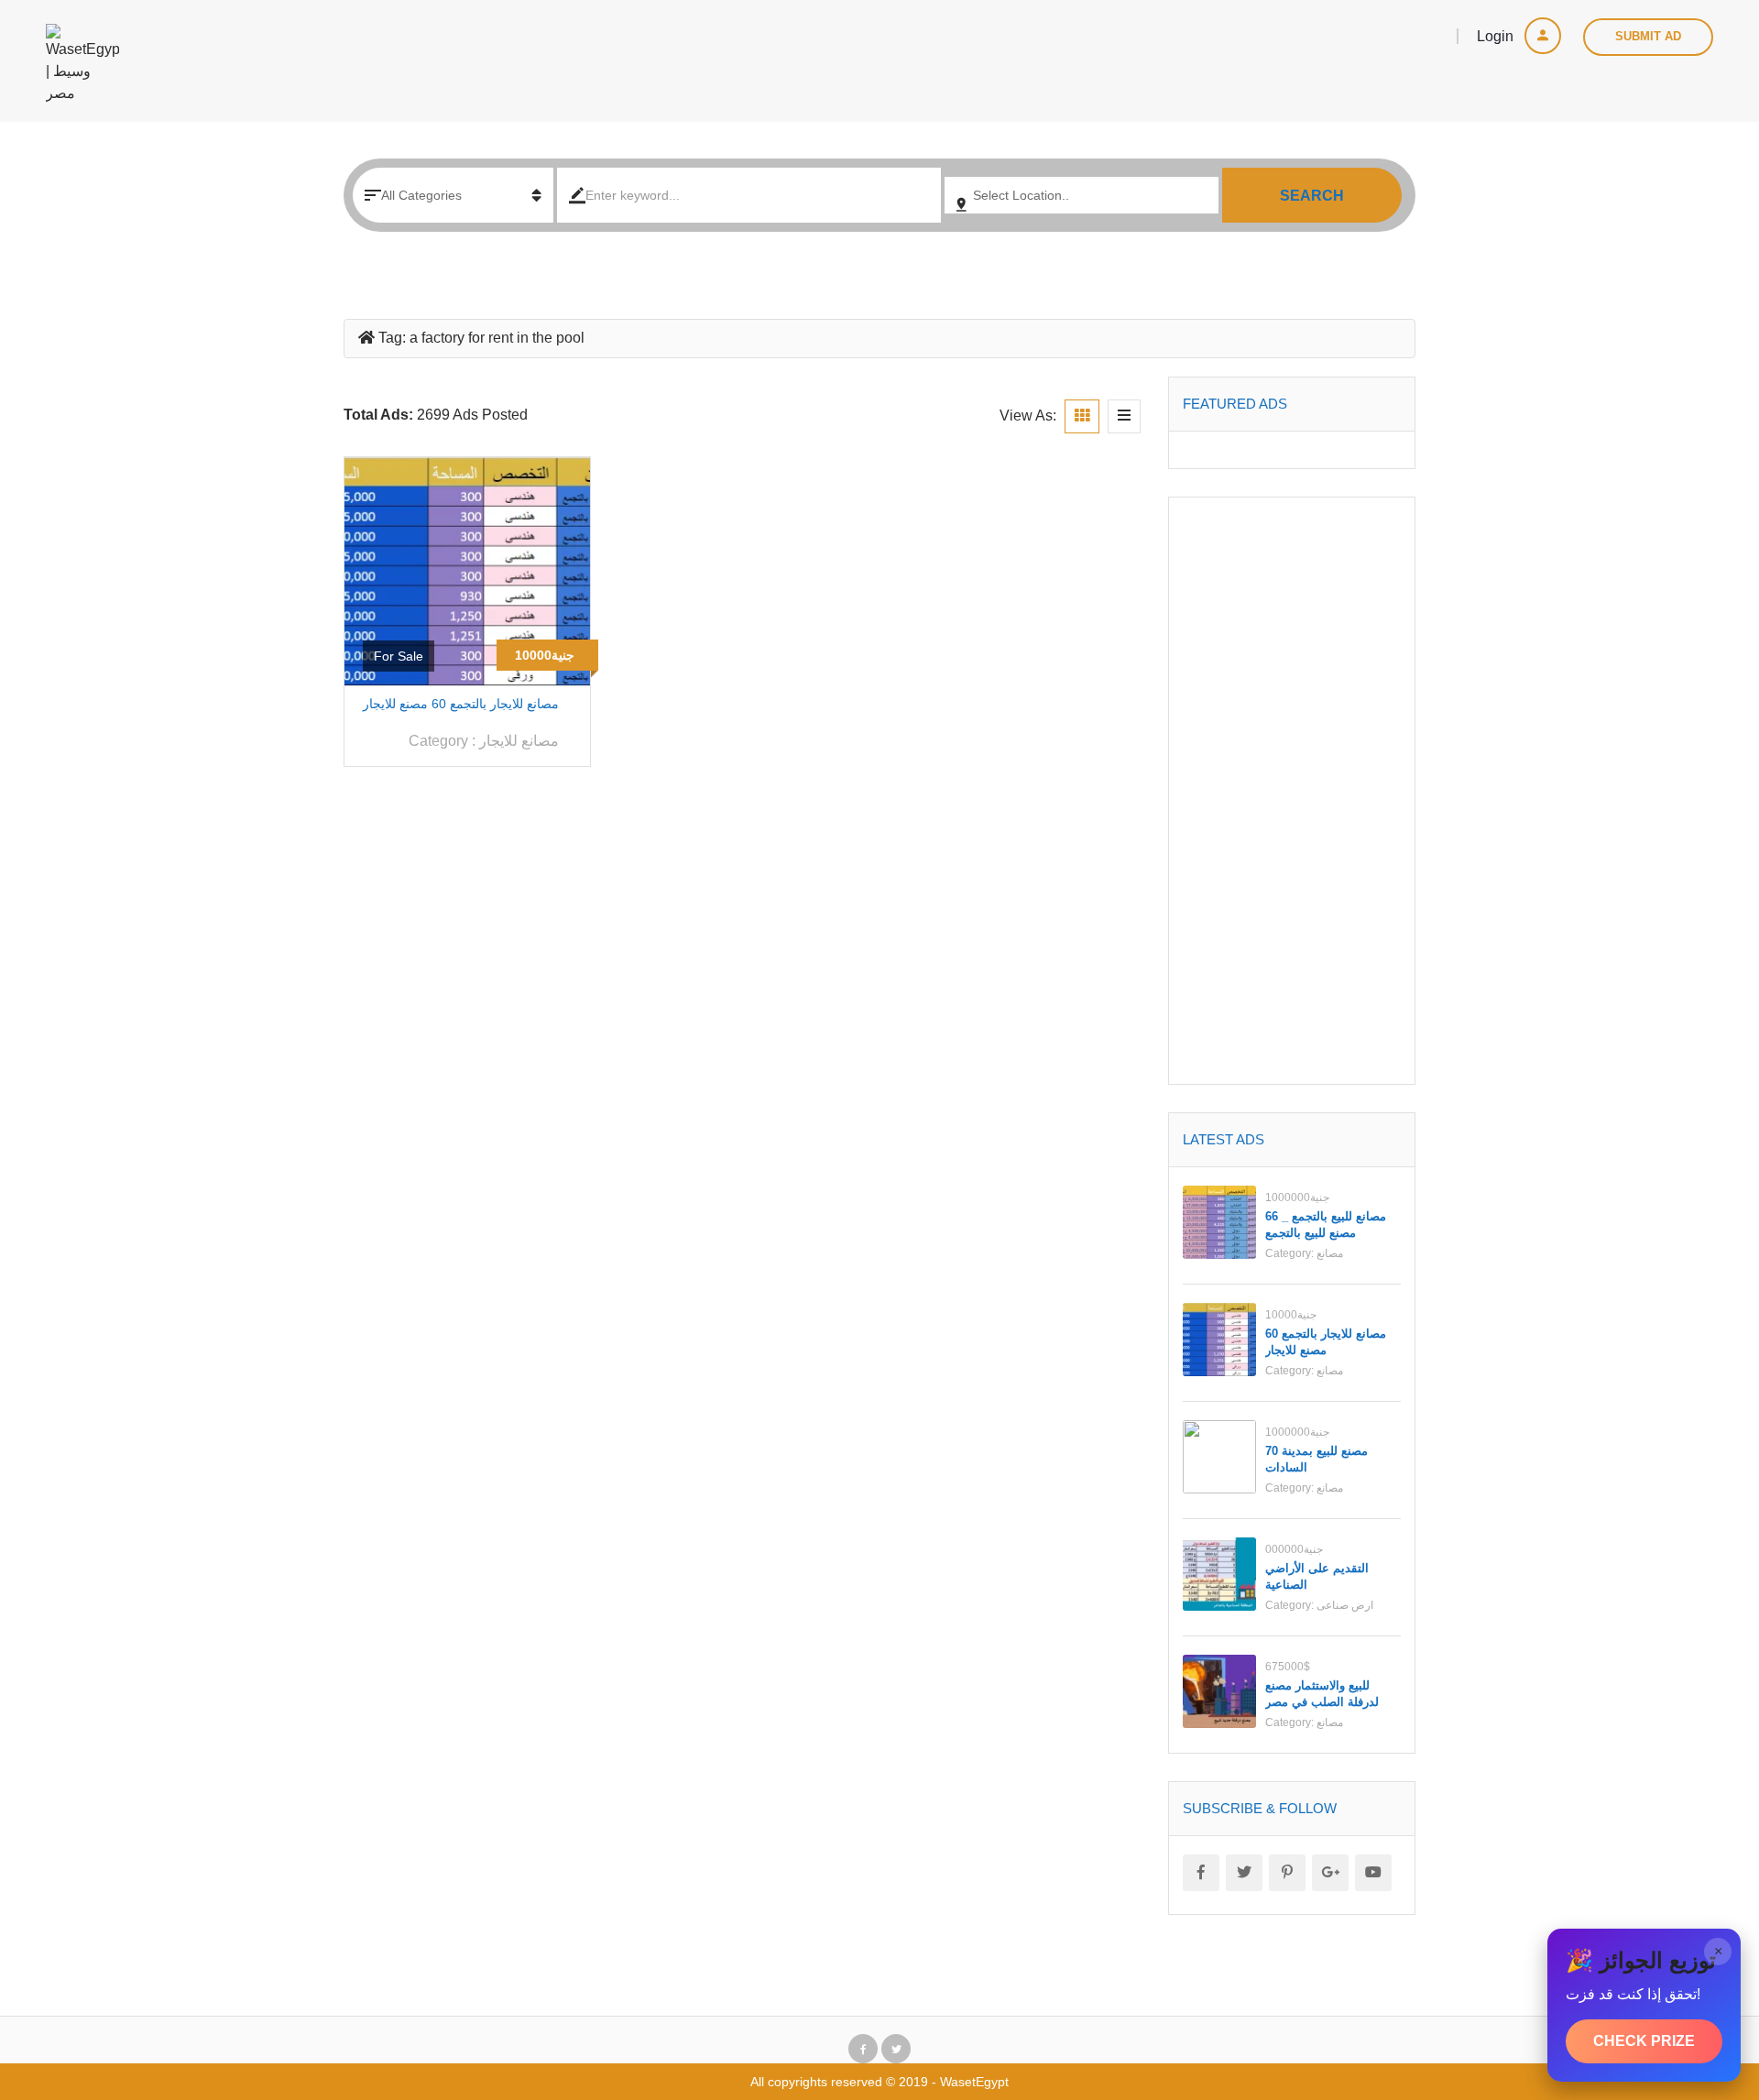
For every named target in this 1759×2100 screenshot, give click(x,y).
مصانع (1330, 1253)
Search (1312, 196)
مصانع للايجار (519, 741)
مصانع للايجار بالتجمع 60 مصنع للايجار (461, 704)
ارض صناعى (1345, 1605)
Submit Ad (1648, 36)
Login (1497, 36)
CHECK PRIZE (1644, 2041)
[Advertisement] (1292, 791)
